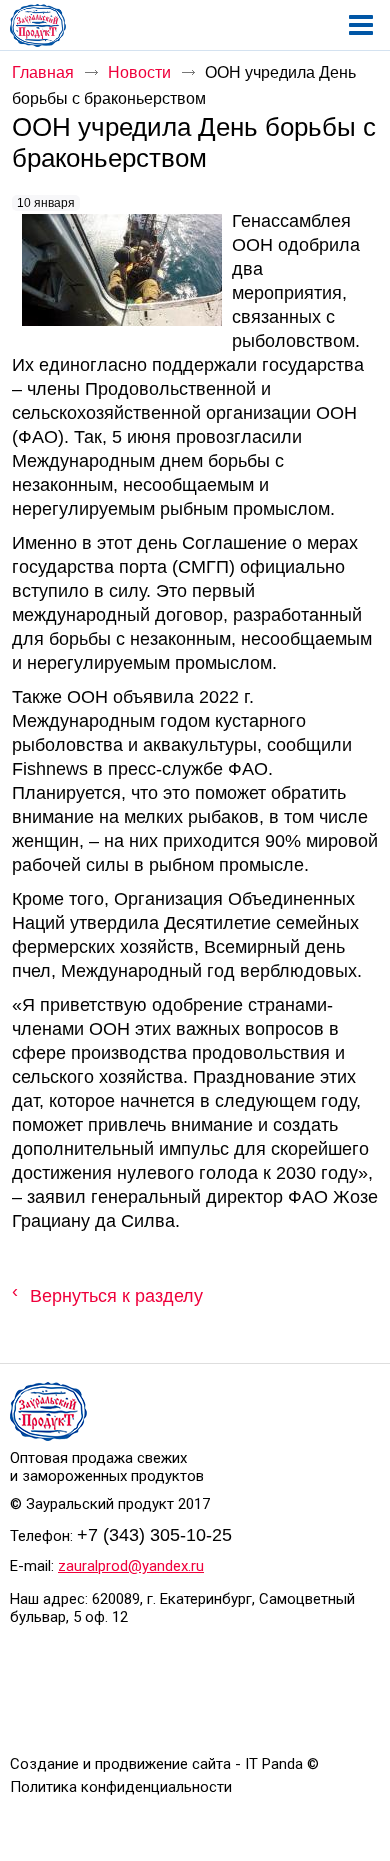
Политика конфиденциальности (121, 1787)
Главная (43, 72)
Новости (139, 72)
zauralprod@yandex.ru (131, 1566)
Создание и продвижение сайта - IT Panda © (164, 1764)
